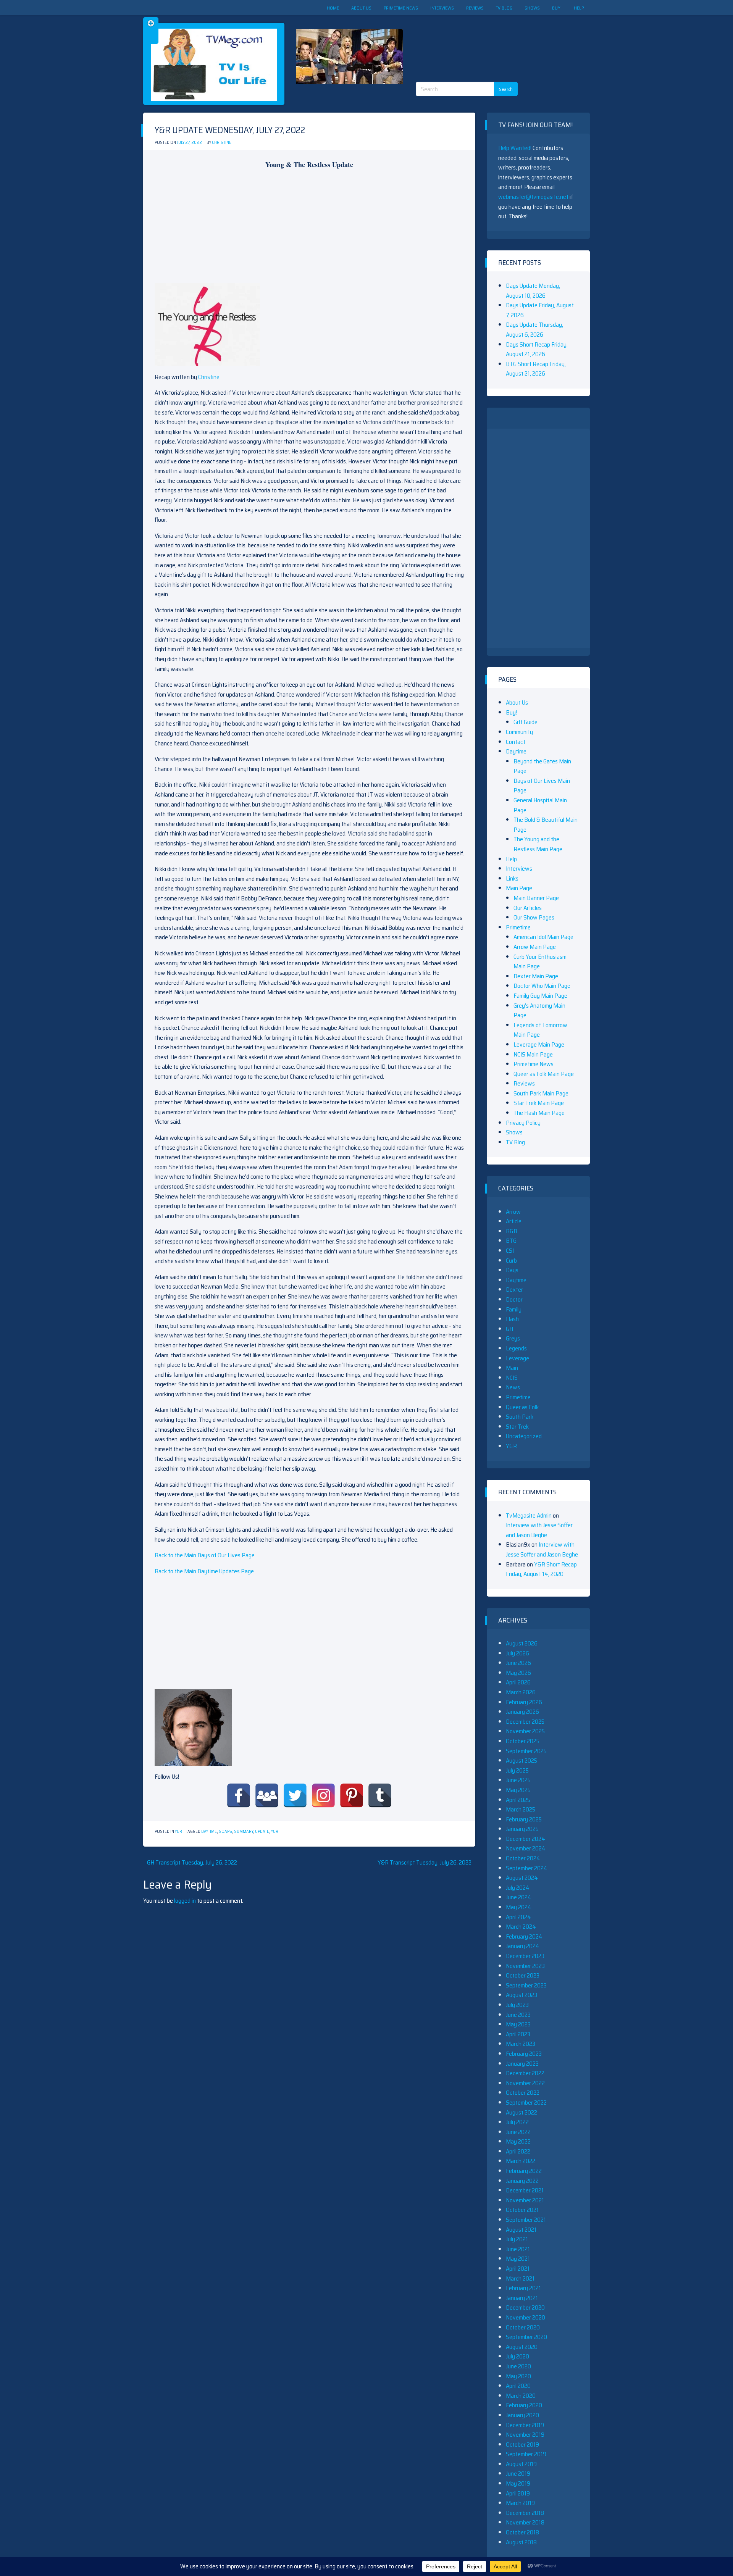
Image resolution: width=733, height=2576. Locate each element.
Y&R (178, 1832)
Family (514, 1309)
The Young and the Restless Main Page (538, 844)
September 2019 (526, 2454)
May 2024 (519, 1907)
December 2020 (525, 2307)
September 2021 (526, 2220)
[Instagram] (323, 1795)
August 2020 (522, 2347)
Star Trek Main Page (539, 1103)
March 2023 (521, 2044)
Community (519, 732)
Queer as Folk (522, 1407)
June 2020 (518, 2366)
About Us (361, 8)
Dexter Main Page (536, 976)
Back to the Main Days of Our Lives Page (205, 1555)
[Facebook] (239, 1795)
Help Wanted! (515, 148)
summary (244, 1832)
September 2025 (526, 1751)
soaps (225, 1832)
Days (512, 1270)
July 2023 (517, 2005)
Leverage (517, 1358)
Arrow (513, 1212)
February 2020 (524, 2405)
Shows (532, 8)
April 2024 (518, 1917)
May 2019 (518, 2483)
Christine (222, 143)
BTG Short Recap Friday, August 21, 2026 (536, 369)
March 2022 (521, 2161)
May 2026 (518, 1673)
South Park (520, 1417)
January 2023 (522, 2064)
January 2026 (522, 1712)
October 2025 (523, 1741)
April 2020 (518, 2386)
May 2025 (518, 1790)
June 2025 (518, 1780)
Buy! (557, 8)
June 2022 (518, 2132)
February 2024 (524, 1936)
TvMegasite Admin (529, 1515)
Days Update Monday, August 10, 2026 (533, 291)
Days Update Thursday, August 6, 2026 (534, 330)
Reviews (475, 8)
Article (514, 1221)
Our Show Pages (534, 917)
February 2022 (524, 2171)
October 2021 (522, 2210)
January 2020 (522, 2415)
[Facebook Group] (267, 1795)
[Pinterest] (352, 1795)
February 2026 (524, 1702)
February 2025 (524, 1819)
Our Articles (528, 908)
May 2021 (518, 2259)
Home (333, 8)
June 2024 (519, 1897)
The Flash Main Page (539, 1113)
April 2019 (518, 2493)
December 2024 (526, 1839)
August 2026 (522, 1643)
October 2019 (522, 2445)
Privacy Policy (523, 1123)
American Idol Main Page (543, 937)
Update (262, 1832)
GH (509, 1329)
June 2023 (518, 2015)
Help (579, 8)
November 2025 (525, 1731)
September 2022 (526, 2103)
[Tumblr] (380, 1795)
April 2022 (518, 2151)
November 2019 (525, 2435)
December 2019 (525, 2425)
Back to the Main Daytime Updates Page (204, 1571)
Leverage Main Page (539, 1044)
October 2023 (523, 1975)
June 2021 (518, 2249)
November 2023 (525, 1966)
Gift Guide (526, 722)
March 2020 (521, 2396)
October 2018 (522, 2532)
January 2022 (522, 2181)
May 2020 (518, 2376)
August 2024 (522, 1878)
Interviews (442, 8)
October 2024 (523, 1858)
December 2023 (525, 1956)
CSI (510, 1251)
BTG (511, 1241)
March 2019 (520, 2503)
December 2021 (525, 2190)
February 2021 (523, 2288)
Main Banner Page (536, 898)
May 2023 (518, 2024)
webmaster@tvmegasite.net (533, 197)
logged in (185, 1901)
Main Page (519, 888)
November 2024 (526, 1848)
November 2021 (525, 2200)
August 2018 (521, 2542)
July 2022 (517, 2122)
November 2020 (526, 2317)
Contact (516, 742)
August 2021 (521, 2230)
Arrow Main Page (535, 947)
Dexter (514, 1290)
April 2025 (518, 1800)
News (513, 1387)
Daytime (209, 1832)
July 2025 (517, 1770)
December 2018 (525, 2513)
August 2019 (521, 2464)
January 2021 (522, 2298)
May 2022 (518, 2141)
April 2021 (518, 2269)
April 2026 (518, 1682)
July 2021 (517, 2239)
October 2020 (523, 2327)
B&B (512, 1231)
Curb (511, 1261)
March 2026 (521, 1692)
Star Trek (517, 1427)
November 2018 (525, 2522)
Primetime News (401, 8)
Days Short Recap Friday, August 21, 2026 (537, 349)
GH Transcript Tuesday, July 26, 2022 (192, 1862)
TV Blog (504, 8)
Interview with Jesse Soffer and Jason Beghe (539, 1530)
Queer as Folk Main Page (544, 1074)
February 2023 (524, 2054)
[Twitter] (295, 1795)
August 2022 (521, 2112)
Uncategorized (524, 1436)
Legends (516, 1348)
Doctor (514, 1299)
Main (512, 1368)
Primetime (518, 927)
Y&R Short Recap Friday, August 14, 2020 (541, 1569)
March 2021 (520, 2278)
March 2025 (521, 1809)
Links (512, 878)
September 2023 (526, 1985)
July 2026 (517, 1653)
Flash (512, 1319)
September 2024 (527, 1868)
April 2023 (518, 2034)
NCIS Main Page (533, 1054)
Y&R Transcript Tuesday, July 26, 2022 (425, 1862)
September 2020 (526, 2337)
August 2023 (521, 1995)
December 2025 (525, 1722)
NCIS (512, 1378)
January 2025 (522, 1829)
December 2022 (525, 2073)
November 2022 (525, 2083)
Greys (513, 1338)
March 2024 (521, 1927)
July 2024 (518, 1888)
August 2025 (521, 1761)
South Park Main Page (541, 1093)
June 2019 (518, 2474)
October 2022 (523, 2093)
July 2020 (517, 2356)
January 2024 (523, 1946)
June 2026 (518, 1663)
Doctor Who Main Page (542, 986)
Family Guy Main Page (540, 996)
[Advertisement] (490, 42)
